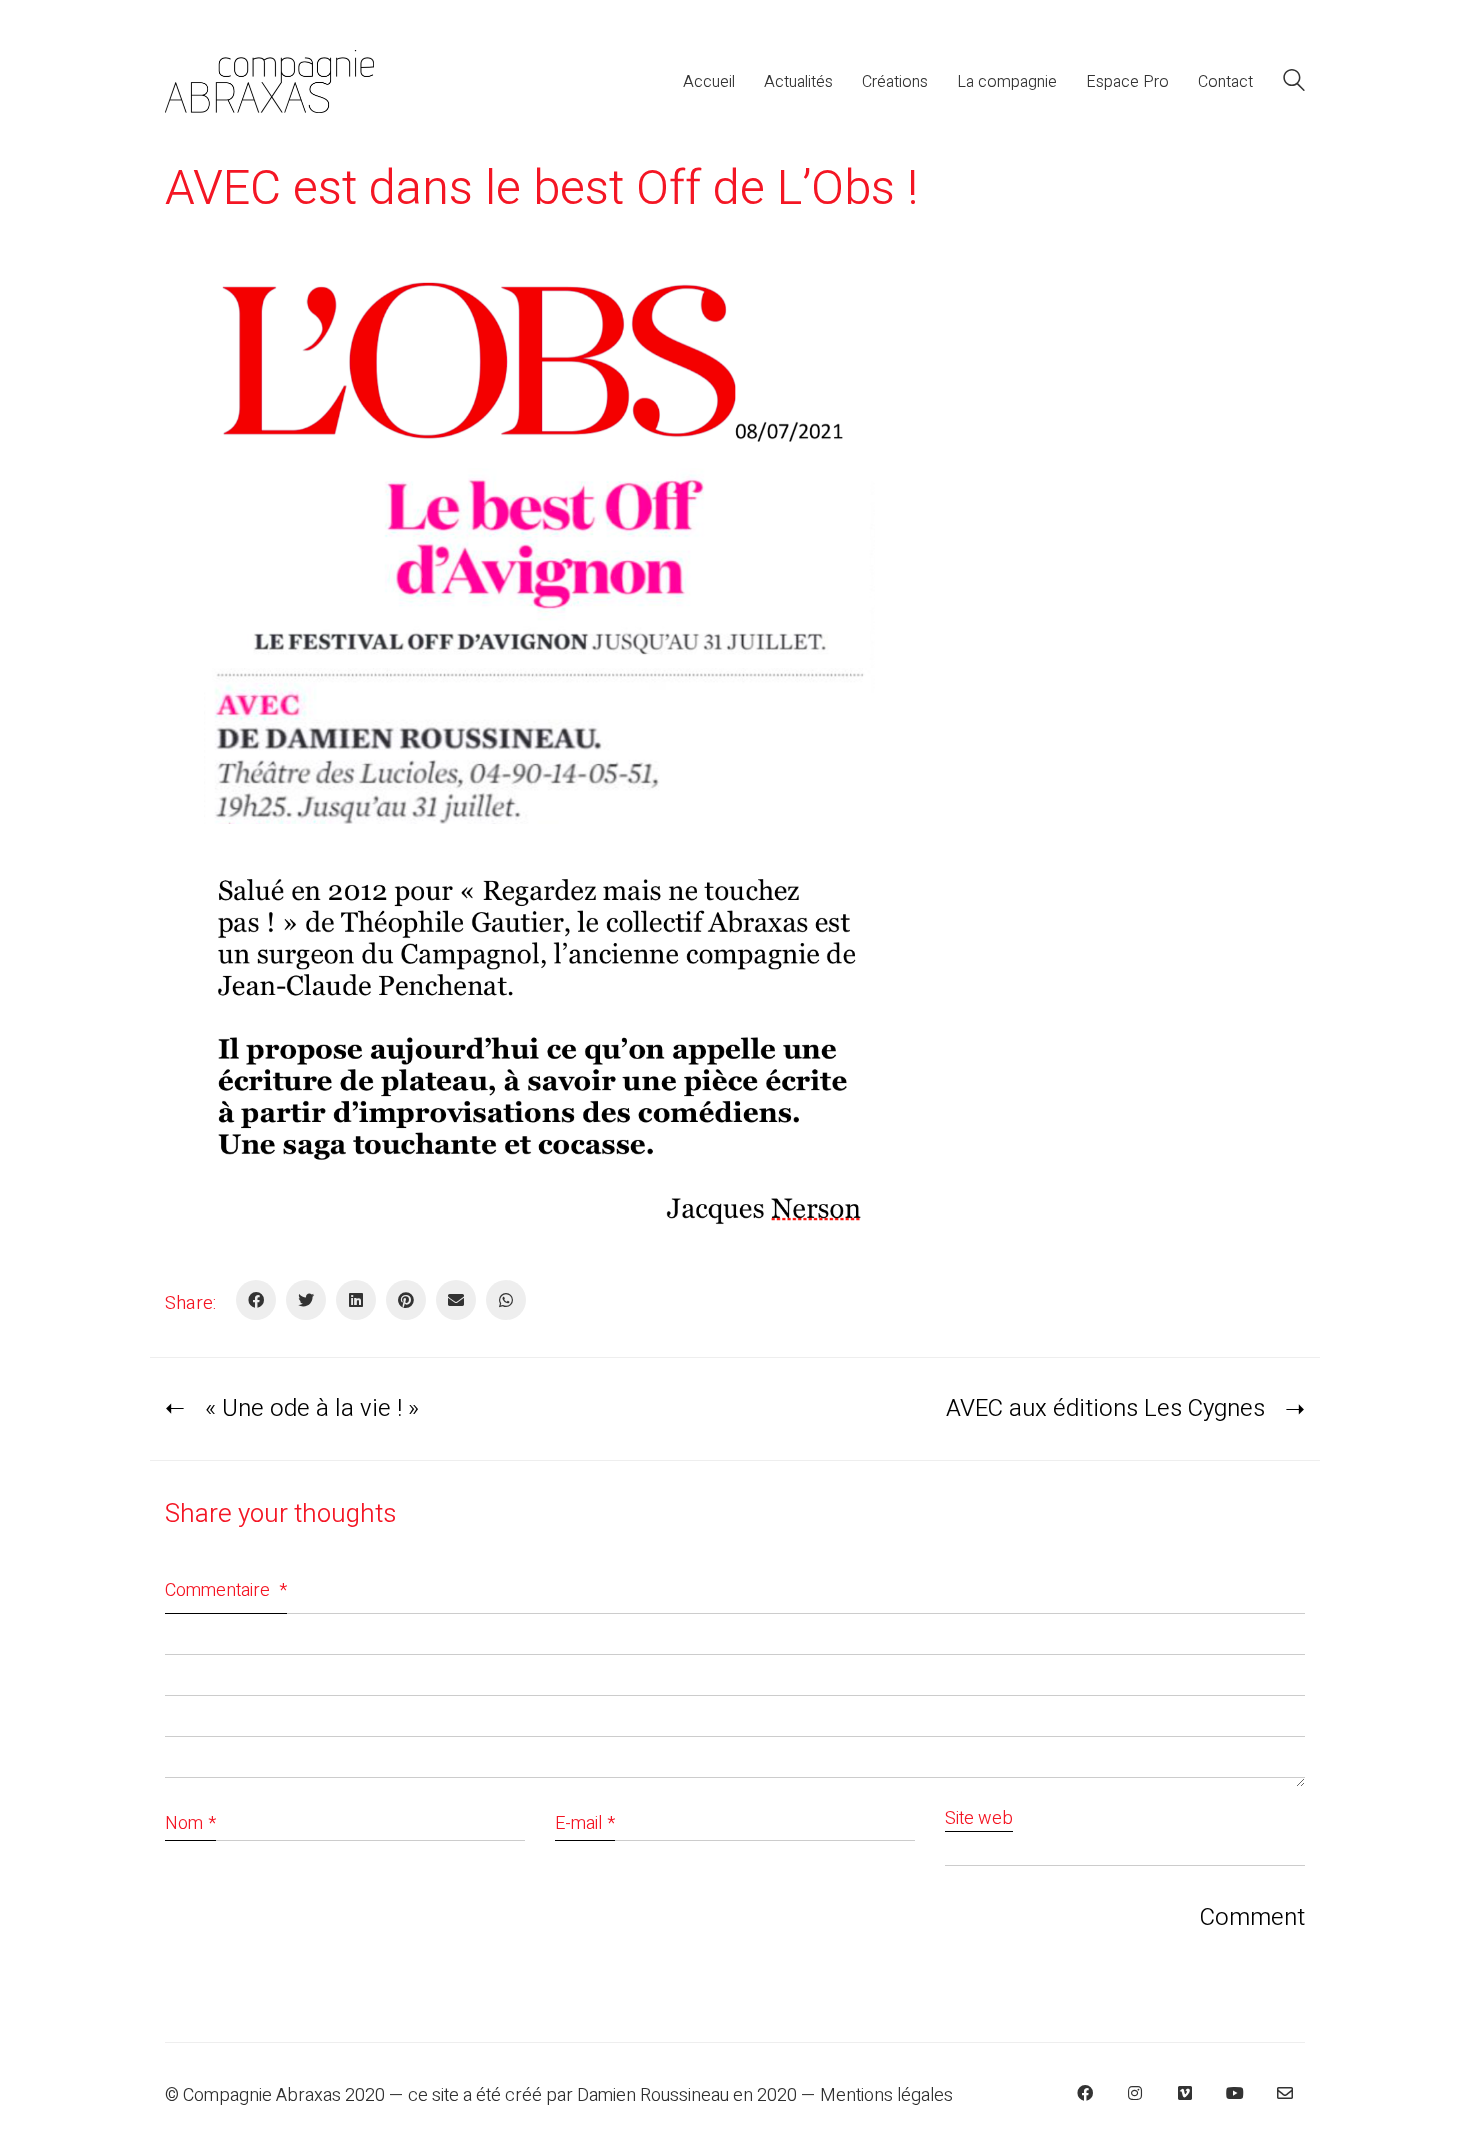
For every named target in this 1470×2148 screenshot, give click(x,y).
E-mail (585, 1823)
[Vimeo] (1185, 2093)
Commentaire (226, 1590)
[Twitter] (306, 1300)
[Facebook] (256, 1300)
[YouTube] (1235, 2093)
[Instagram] (1135, 2093)
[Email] (456, 1300)
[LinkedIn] (356, 1300)
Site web (979, 1819)
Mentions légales (886, 2096)
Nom (190, 1823)
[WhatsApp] (506, 1300)
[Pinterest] (406, 1300)
